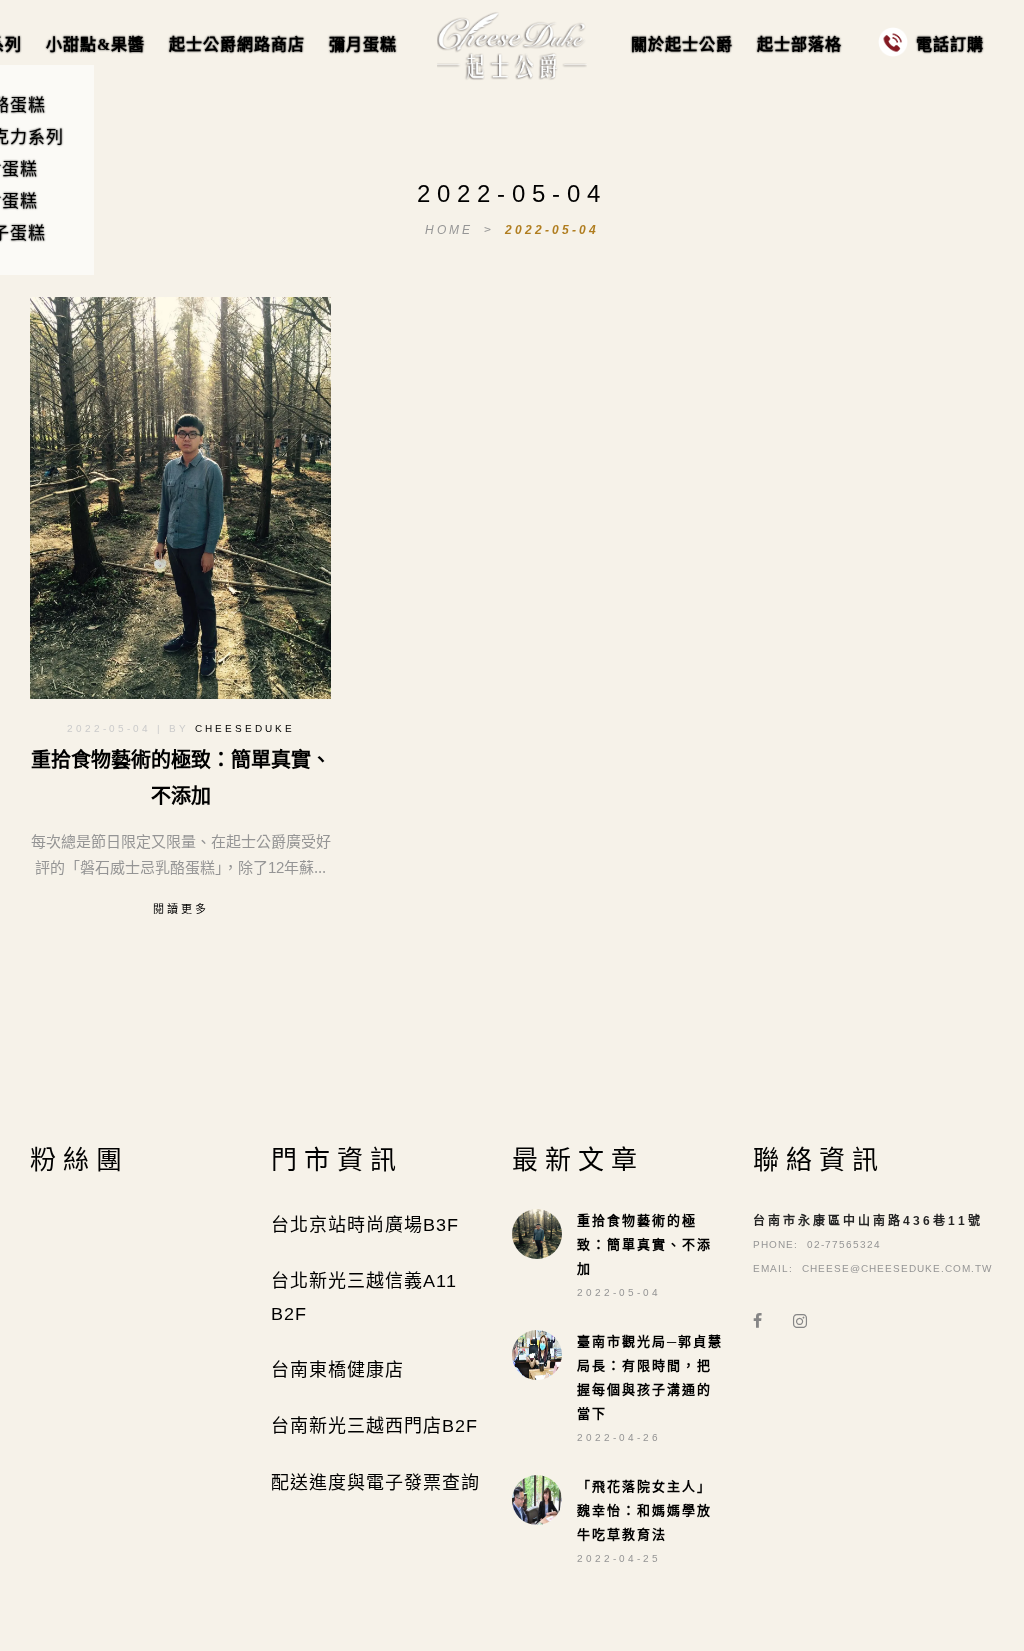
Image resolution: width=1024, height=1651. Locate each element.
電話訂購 (950, 44)
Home (452, 230)
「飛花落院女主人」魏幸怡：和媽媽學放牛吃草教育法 (644, 1535)
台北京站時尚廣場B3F (365, 1250)
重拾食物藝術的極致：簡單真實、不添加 (644, 1269)
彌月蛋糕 (363, 44)
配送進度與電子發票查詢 (375, 1508)
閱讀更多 (181, 909)
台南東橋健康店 (337, 1395)
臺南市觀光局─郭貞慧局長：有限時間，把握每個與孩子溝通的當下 (650, 1402)
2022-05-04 (552, 230)
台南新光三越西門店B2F (374, 1451)
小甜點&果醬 (95, 44)
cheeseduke (245, 728)
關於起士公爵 (682, 44)
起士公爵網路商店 (237, 44)
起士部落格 (799, 44)
